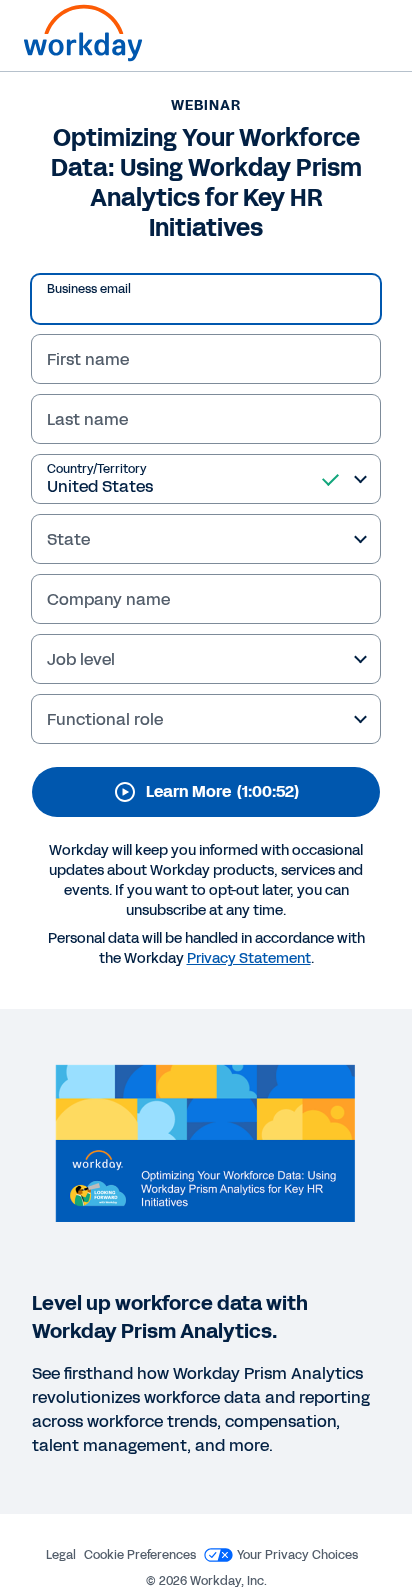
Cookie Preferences (140, 1555)
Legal (61, 1555)
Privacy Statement (249, 958)
